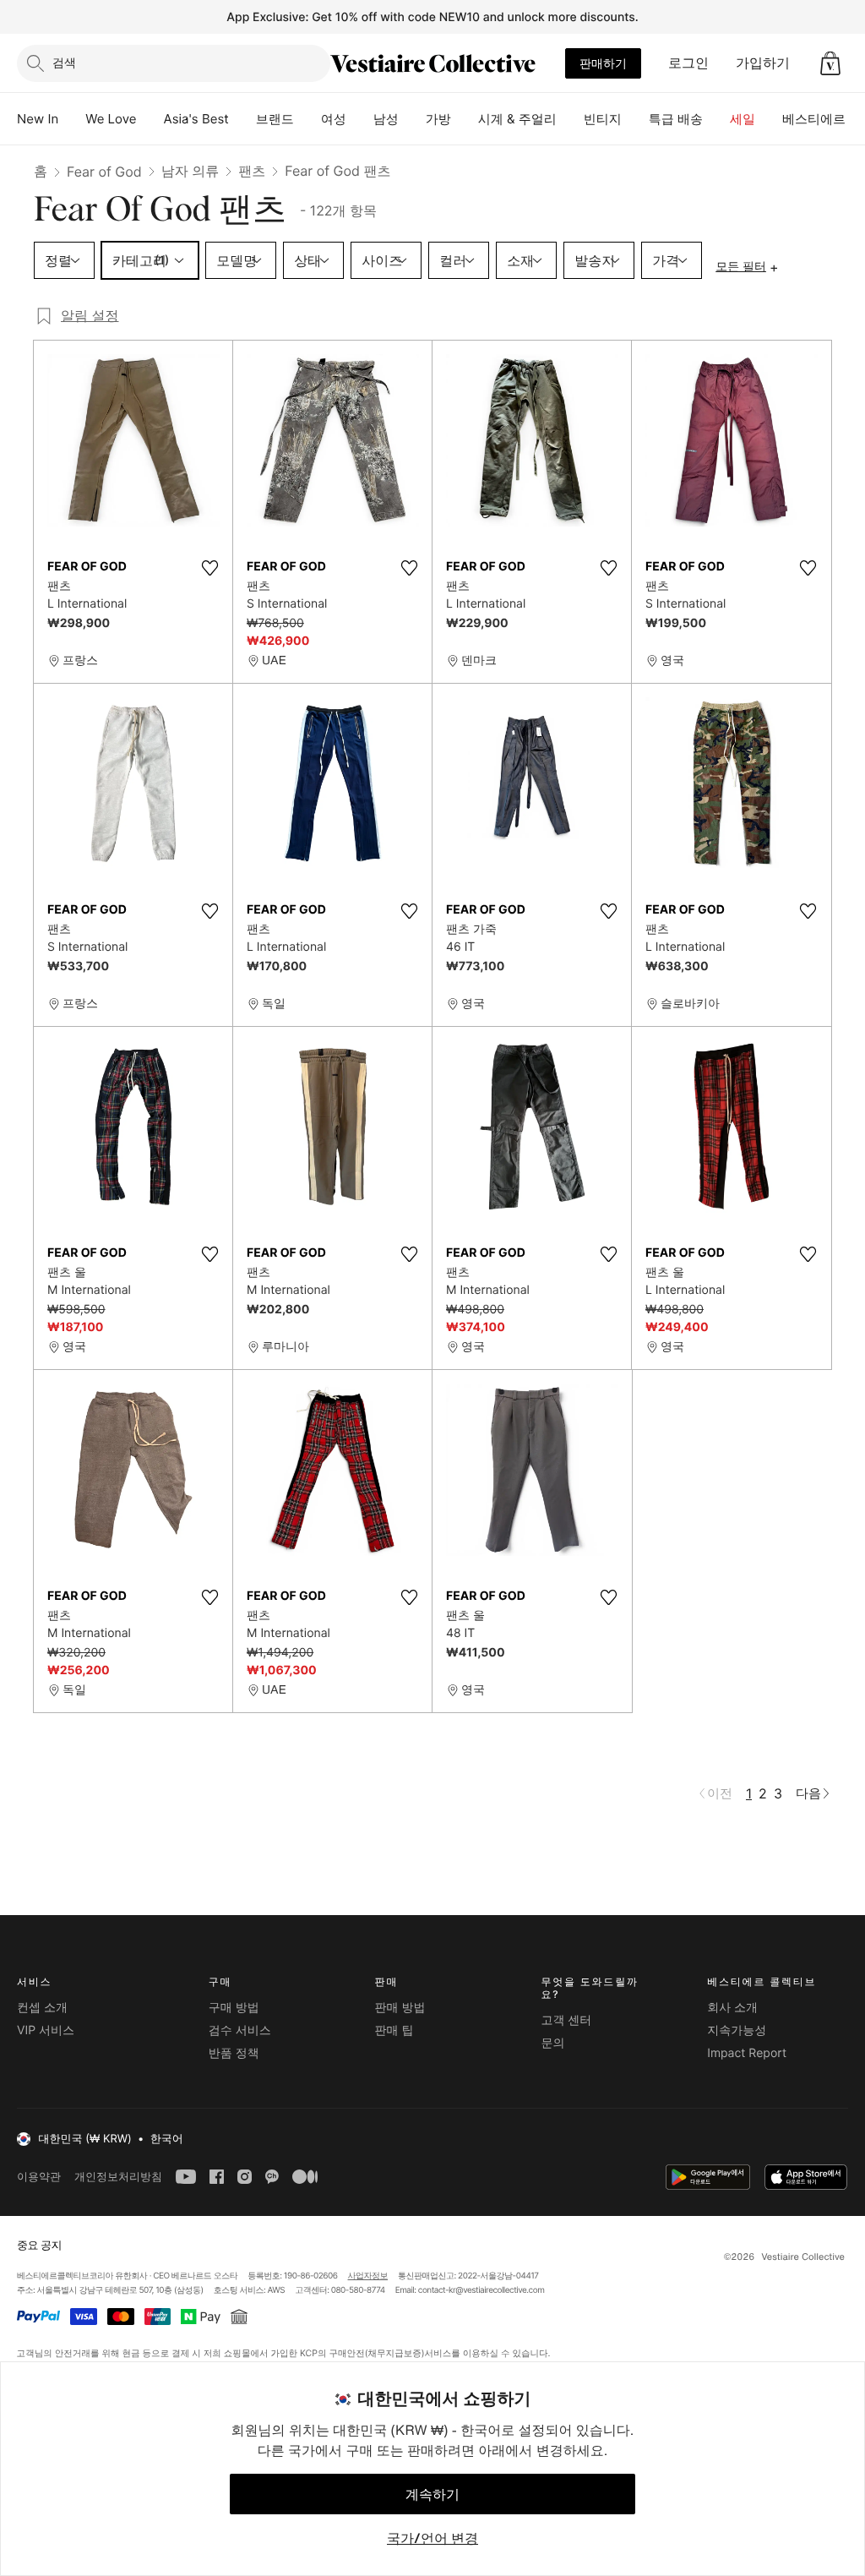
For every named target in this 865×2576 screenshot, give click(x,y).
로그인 (688, 63)
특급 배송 (676, 119)
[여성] (360, 119)
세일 (743, 119)
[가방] (465, 119)
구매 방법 (234, 2008)
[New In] (72, 119)
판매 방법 (400, 2008)
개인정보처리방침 (118, 2177)
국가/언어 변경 (432, 2538)
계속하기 (432, 2494)
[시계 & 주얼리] (570, 119)
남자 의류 (190, 171)
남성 (386, 119)
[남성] (412, 119)
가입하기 (763, 63)
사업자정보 (368, 2276)
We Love (111, 119)
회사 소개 (732, 2008)
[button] (830, 63)
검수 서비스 (240, 2030)
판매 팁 (394, 2030)
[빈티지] (635, 119)
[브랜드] (307, 119)
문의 (552, 2043)
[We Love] (150, 119)
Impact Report (747, 2053)
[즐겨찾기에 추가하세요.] (209, 568)
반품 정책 (234, 2053)
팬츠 (252, 171)
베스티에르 (814, 119)
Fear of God (104, 172)
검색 (64, 62)
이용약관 (39, 2177)
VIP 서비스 (46, 2030)
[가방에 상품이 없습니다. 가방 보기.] (830, 63)
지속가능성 (737, 2030)
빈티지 (603, 119)
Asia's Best (196, 119)
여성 (334, 119)
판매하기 (603, 63)
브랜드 (275, 119)
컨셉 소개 (42, 2008)
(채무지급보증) (394, 2352)
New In (38, 119)
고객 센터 (566, 2020)
